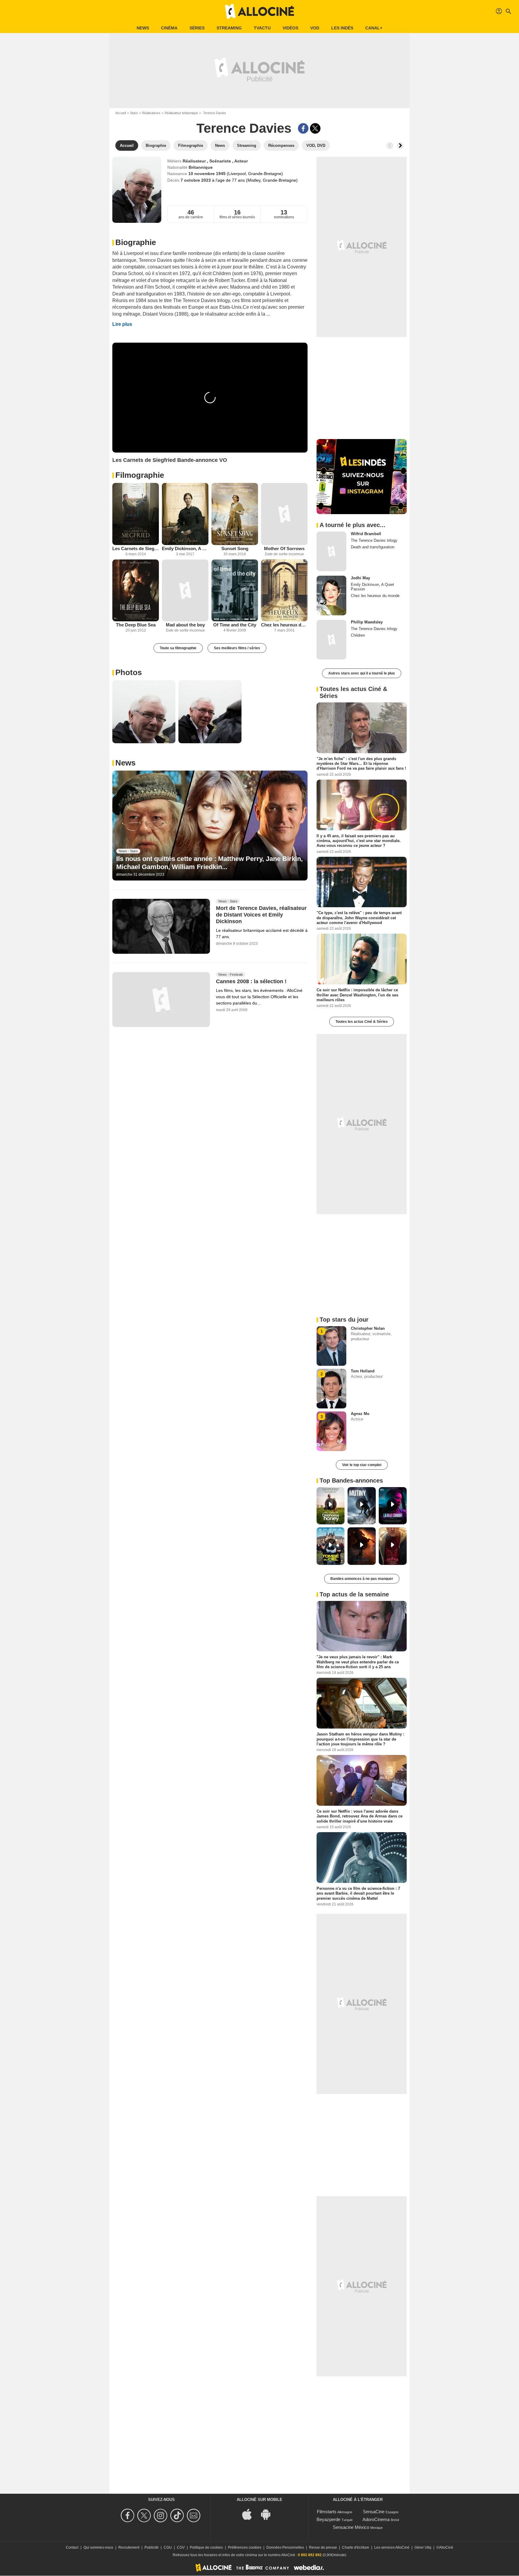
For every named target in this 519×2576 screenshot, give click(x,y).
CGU (168, 2547)
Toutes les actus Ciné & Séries (362, 1022)
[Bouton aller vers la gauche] (390, 146)
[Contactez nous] (194, 2515)
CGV (181, 2547)
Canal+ (374, 28)
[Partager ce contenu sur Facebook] (303, 128)
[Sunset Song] (235, 514)
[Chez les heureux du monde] (284, 591)
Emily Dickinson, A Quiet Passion (185, 549)
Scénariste (221, 161)
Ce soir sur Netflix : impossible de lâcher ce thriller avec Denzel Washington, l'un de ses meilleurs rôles (357, 995)
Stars (134, 113)
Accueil (121, 113)
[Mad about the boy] (185, 591)
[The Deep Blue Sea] (136, 591)
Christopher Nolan (368, 1328)
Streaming (229, 28)
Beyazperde (328, 2519)
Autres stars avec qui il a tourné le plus (362, 673)
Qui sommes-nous (98, 2547)
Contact (72, 2547)
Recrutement (129, 2547)
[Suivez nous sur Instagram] (161, 2515)
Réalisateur (195, 161)
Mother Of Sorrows (284, 549)
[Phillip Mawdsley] (331, 640)
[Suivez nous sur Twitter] (145, 2515)
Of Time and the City (235, 625)
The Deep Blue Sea (136, 625)
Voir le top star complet (362, 1465)
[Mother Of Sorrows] (284, 514)
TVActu (262, 28)
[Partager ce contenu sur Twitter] (315, 128)
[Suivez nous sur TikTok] (178, 2515)
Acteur (241, 161)
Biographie (136, 242)
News (143, 28)
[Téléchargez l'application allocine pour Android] (269, 2514)
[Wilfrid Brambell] (331, 551)
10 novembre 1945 (208, 174)
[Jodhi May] (331, 596)
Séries (197, 28)
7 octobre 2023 (196, 180)
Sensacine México (351, 2527)
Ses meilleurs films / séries (237, 648)
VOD (315, 28)
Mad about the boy (185, 625)
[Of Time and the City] (235, 591)
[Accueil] (259, 11)
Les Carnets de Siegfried (136, 549)
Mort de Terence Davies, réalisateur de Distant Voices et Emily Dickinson (261, 915)
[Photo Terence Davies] (144, 712)
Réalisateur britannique (181, 113)
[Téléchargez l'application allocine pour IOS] (250, 2514)
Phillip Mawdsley (367, 622)
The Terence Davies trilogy (374, 540)
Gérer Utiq (423, 2547)
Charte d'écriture (356, 2547)
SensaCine (374, 2512)
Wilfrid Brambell (366, 534)
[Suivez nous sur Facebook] (128, 2515)
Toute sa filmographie (178, 648)
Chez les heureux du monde (284, 625)
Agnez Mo (360, 1414)
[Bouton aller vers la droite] (400, 146)
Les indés (342, 28)
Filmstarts (327, 2512)
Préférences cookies (245, 2547)
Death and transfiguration (373, 547)
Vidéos (290, 28)
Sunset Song (235, 549)
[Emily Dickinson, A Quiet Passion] (185, 514)
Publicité (152, 2547)
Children (358, 635)
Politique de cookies (206, 2547)
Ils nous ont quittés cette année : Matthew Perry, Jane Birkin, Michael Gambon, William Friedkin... (209, 863)
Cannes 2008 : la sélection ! (251, 981)
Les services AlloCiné (392, 2547)
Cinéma (169, 28)
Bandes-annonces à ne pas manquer (362, 1579)
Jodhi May (360, 578)
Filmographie (140, 475)
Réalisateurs (151, 113)
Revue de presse (323, 2547)
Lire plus (122, 324)
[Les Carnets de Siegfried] (136, 514)
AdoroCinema (376, 2519)
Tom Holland (363, 1371)
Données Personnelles (285, 2547)
